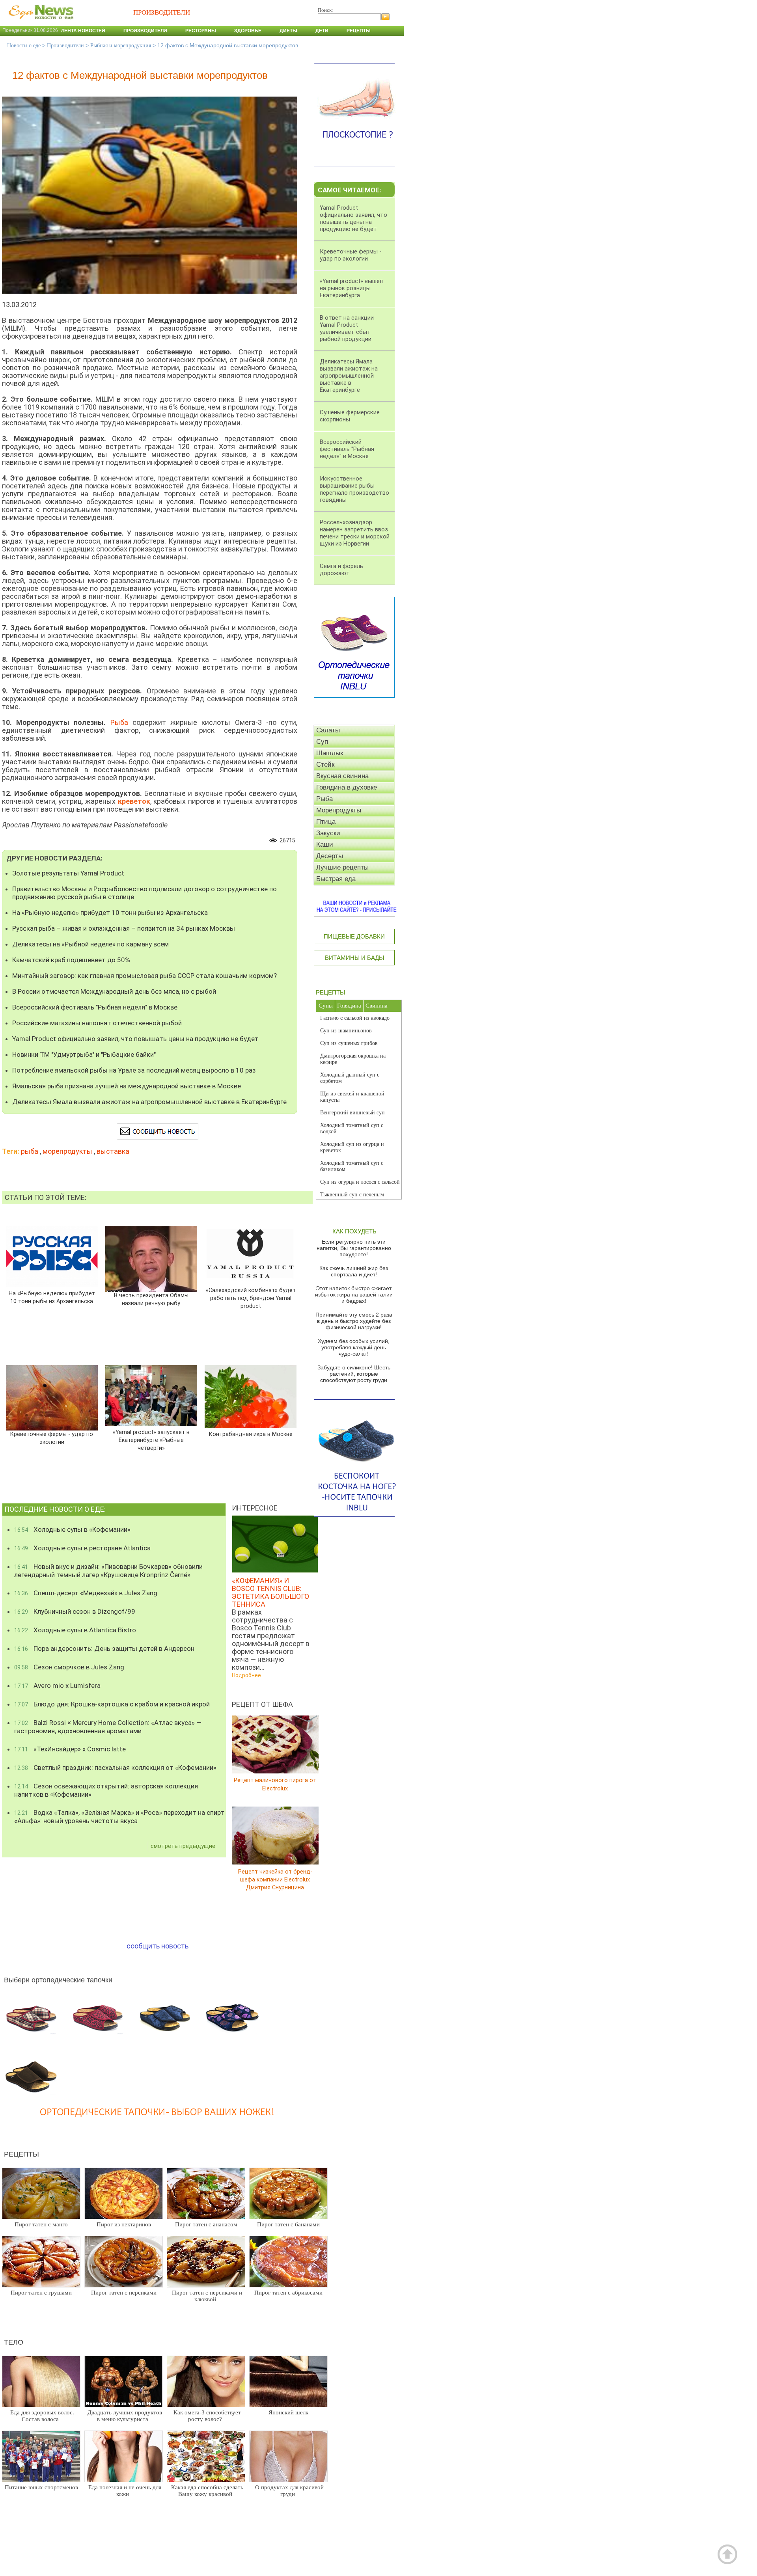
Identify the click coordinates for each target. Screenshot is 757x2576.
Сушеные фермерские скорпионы (350, 416)
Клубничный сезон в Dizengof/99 (75, 1611)
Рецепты (359, 31)
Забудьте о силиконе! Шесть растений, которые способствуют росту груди (354, 1374)
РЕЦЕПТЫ (330, 992)
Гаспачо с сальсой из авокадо (355, 1018)
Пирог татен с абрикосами (288, 2293)
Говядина (349, 1006)
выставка (113, 1151)
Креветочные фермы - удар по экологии (52, 1438)
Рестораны (201, 31)
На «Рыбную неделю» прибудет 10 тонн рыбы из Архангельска (110, 913)
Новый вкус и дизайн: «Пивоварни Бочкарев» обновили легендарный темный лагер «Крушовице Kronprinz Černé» (108, 1571)
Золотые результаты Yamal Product (68, 873)
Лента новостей (83, 31)
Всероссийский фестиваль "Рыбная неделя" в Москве (95, 1007)
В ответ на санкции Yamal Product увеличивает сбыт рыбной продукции (347, 328)
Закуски (328, 833)
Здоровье (248, 31)
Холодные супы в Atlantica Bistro (75, 1630)
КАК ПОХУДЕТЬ (354, 1231)
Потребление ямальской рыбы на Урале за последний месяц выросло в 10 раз (134, 1070)
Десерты (330, 856)
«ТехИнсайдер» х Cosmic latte (70, 1749)
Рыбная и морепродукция (121, 46)
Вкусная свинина (342, 776)
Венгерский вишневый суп (352, 1113)
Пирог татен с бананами (288, 2224)
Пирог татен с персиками (124, 2293)
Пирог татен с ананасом (206, 2224)
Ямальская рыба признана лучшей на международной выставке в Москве (127, 1086)
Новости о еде (24, 46)
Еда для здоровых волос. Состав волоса (42, 2416)
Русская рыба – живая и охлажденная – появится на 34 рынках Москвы (124, 928)
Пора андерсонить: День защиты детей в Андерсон (104, 1648)
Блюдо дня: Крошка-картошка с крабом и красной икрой (112, 1704)
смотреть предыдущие (183, 1846)
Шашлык (330, 753)
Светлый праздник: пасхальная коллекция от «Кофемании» (115, 1768)
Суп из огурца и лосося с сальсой (360, 1182)
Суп (322, 742)
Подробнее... (248, 1675)
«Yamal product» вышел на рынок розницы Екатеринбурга (351, 288)
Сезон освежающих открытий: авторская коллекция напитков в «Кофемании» (106, 1790)
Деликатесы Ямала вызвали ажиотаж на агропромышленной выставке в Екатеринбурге (149, 1102)
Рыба (121, 722)
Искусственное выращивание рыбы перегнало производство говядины (354, 489)
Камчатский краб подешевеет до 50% (71, 960)
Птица (326, 822)
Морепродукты (339, 810)
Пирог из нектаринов (124, 2224)
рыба (30, 1151)
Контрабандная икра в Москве (251, 1434)
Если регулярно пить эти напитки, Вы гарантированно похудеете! (354, 1248)
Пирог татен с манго (41, 2224)
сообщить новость (158, 1946)
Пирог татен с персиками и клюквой (207, 2296)
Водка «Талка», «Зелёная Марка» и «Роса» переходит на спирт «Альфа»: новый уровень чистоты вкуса (119, 1817)
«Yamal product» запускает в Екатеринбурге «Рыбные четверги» (151, 1440)
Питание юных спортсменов (41, 2487)
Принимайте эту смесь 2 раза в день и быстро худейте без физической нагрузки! (354, 1321)
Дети (322, 31)
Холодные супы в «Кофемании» (72, 1529)
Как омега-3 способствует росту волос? (207, 2416)
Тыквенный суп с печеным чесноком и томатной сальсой (355, 1198)
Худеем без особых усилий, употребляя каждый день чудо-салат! (354, 1347)
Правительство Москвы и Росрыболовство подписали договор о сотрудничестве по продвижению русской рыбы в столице (145, 893)
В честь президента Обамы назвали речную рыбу (151, 1299)
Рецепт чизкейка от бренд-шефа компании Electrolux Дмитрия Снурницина (275, 1879)
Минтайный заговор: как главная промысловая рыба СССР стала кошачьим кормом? (145, 976)
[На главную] (39, 23)
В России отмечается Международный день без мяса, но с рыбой (114, 991)
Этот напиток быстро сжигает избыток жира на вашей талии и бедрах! (354, 1295)
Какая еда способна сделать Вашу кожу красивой (207, 2491)
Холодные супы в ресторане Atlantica (82, 1548)
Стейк (325, 765)
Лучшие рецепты (342, 867)
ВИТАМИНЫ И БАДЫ (354, 958)
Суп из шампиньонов (346, 1031)
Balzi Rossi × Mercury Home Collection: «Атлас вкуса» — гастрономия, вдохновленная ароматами (108, 1727)
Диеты (288, 31)
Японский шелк (288, 2412)
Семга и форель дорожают (341, 570)
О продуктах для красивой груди (289, 2491)
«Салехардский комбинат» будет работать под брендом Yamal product (251, 1298)
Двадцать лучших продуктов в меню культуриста (125, 2416)
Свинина (377, 1006)
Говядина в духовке (347, 787)
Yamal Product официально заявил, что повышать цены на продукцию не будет (135, 1039)
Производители (145, 31)
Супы (326, 1006)
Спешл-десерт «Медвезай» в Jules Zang (86, 1593)
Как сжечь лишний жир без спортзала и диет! (354, 1271)
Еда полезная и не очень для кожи (125, 2491)
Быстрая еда (336, 879)
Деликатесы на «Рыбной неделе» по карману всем (90, 944)
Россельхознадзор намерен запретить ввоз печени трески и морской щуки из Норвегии (355, 533)
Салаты (328, 730)
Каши (325, 845)
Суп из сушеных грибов (349, 1043)
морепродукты (67, 1151)
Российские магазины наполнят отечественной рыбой (97, 1023)
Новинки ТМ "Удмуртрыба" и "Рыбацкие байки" (84, 1054)
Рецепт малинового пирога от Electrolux (275, 1784)
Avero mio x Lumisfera (57, 1686)
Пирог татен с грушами (41, 2293)
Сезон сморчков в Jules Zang (69, 1667)
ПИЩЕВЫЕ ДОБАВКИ (354, 936)
